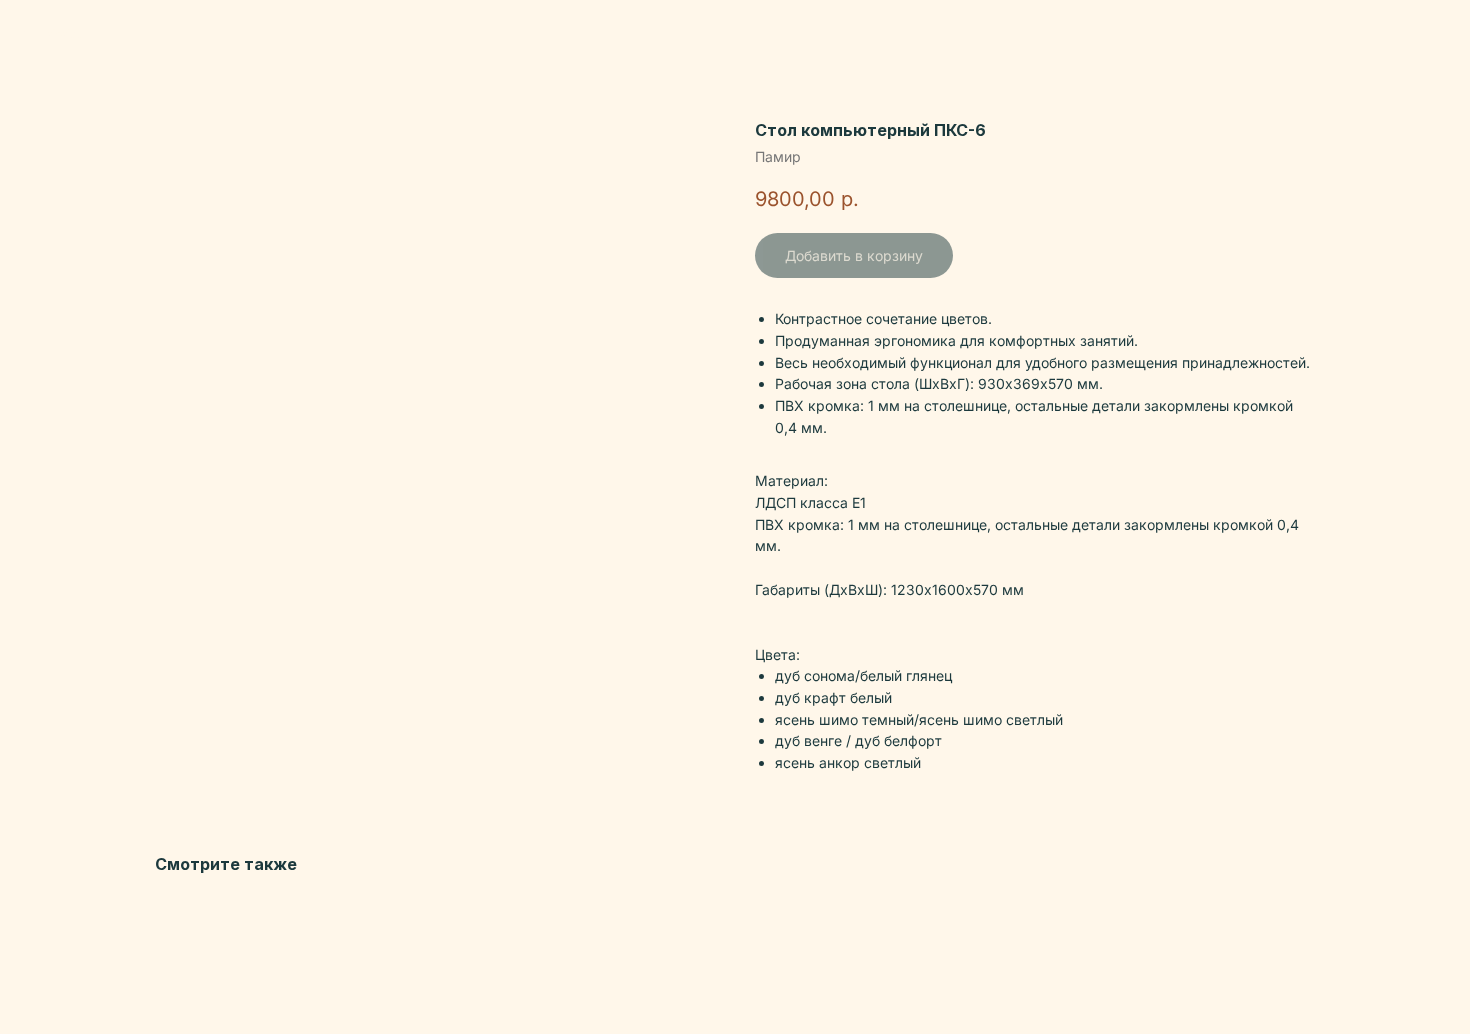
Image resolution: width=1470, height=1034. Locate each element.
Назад (59, 30)
